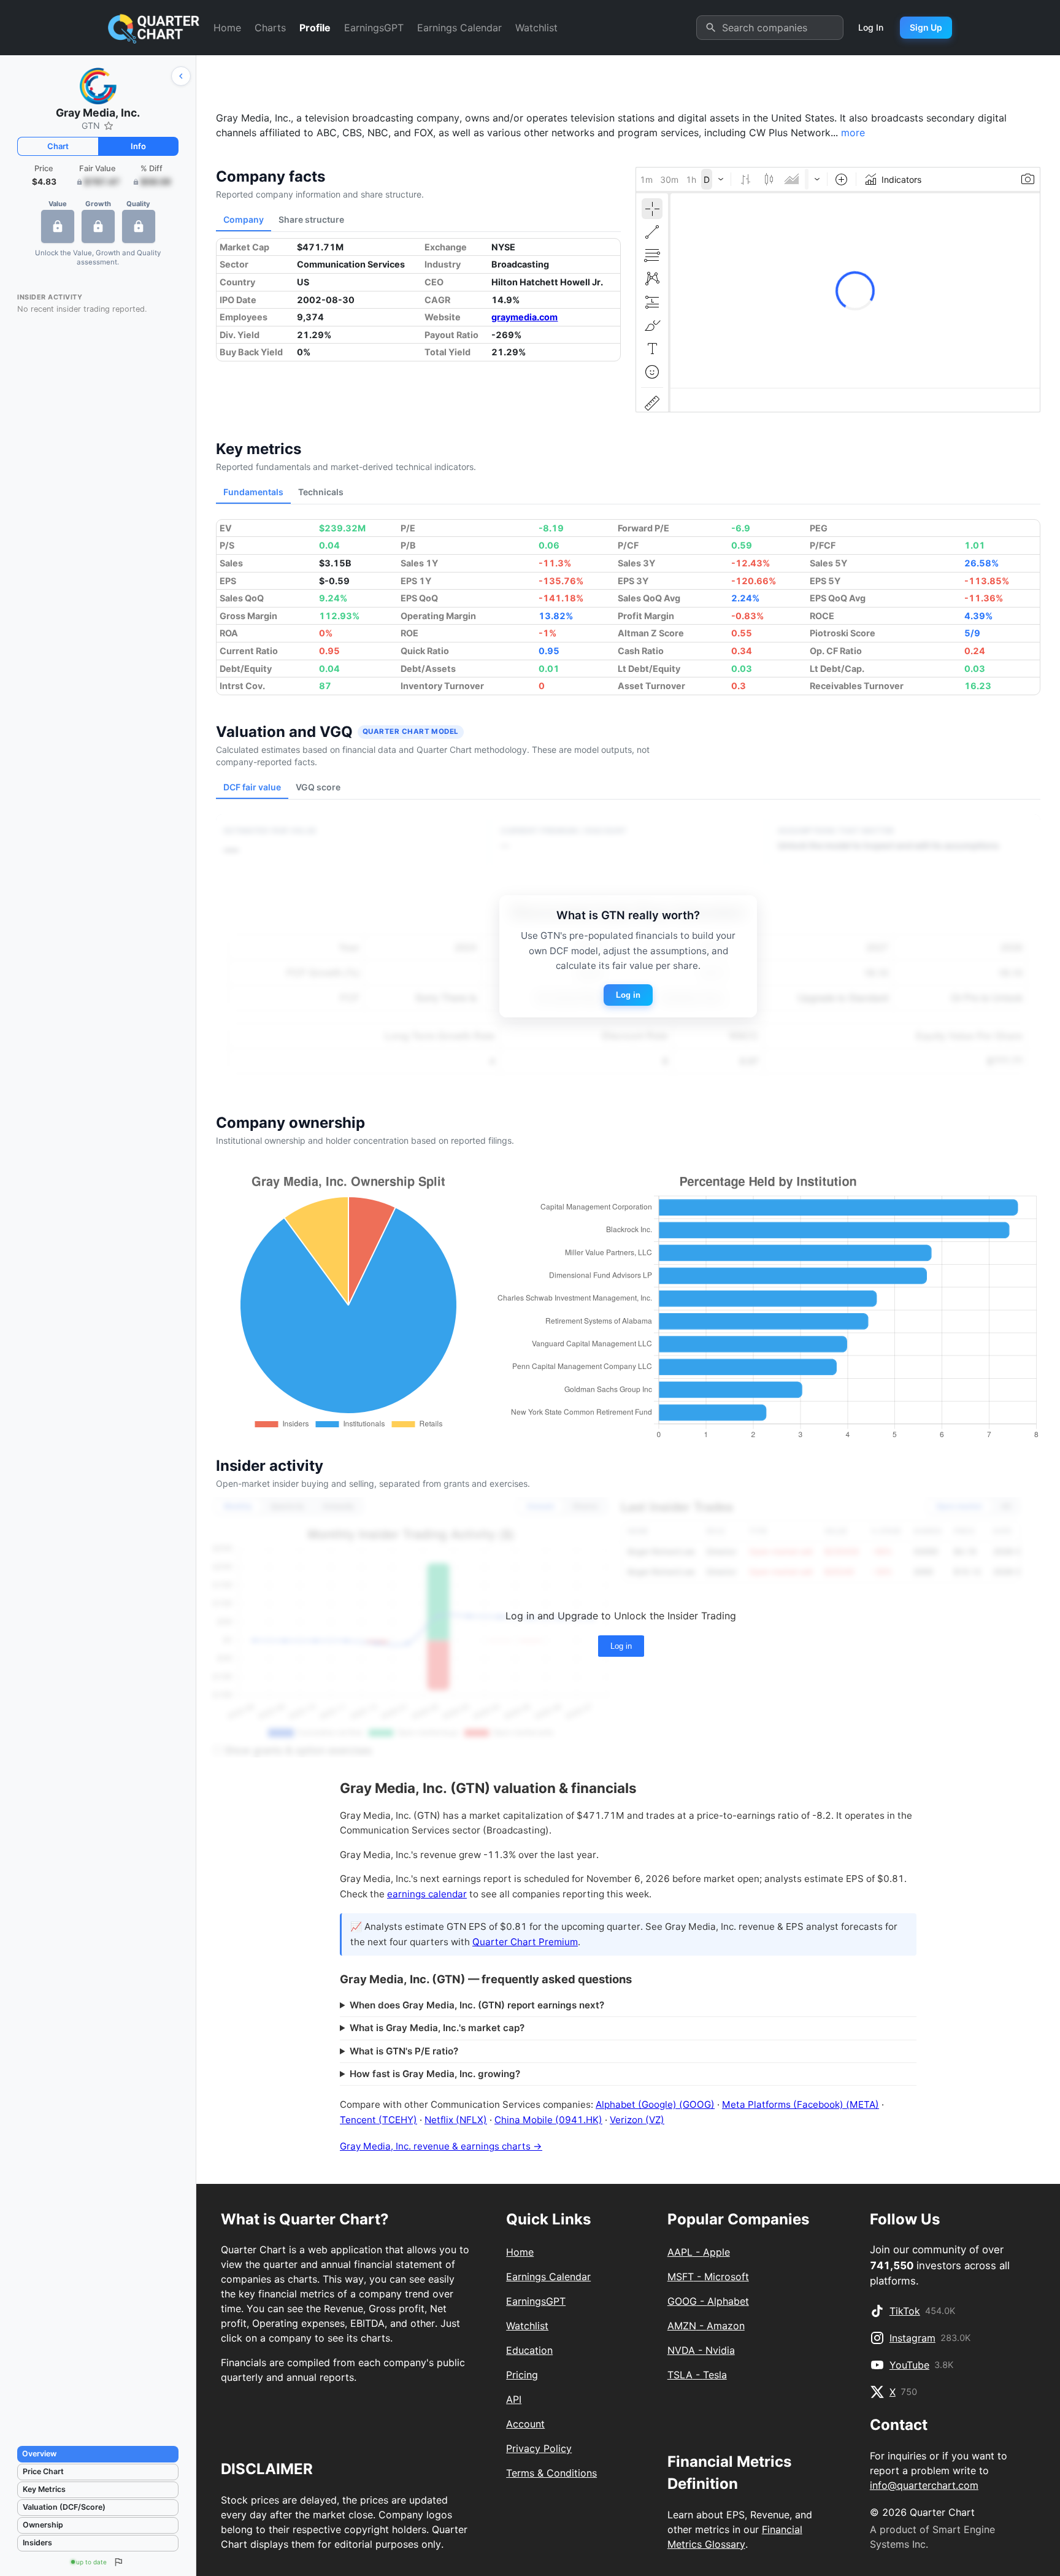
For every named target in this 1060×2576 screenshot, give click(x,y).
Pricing (522, 2375)
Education (529, 2350)
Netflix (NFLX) (456, 2120)
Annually (338, 1506)
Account (525, 2424)
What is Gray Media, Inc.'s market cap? (437, 2028)
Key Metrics (44, 2489)
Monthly (238, 1506)
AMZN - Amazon (706, 2326)
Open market (959, 1506)
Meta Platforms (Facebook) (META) (801, 2104)
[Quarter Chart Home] (154, 28)
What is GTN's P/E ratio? (404, 2051)
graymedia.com (524, 317)
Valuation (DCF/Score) (64, 2507)
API (514, 2399)
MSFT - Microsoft (708, 2277)
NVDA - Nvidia (701, 2350)
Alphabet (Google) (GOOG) (655, 2104)
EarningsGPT (374, 28)
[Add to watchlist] (109, 126)
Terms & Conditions (551, 2473)
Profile (315, 28)
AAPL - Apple (699, 2252)
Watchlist (536, 28)
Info (138, 146)
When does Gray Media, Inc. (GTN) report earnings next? (477, 2005)
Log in (628, 995)
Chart (58, 146)
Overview (39, 2454)
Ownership (43, 2525)
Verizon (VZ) (637, 2120)
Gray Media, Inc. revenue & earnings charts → (441, 2146)
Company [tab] (244, 219)
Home (227, 28)
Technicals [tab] (321, 492)
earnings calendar (427, 1894)
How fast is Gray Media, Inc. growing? (435, 2074)
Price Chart (43, 2471)
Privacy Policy (539, 2448)
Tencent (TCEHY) (378, 2120)
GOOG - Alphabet (708, 2301)
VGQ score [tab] (318, 787)
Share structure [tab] (311, 219)
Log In (871, 27)
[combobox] (783, 28)
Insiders (37, 2543)
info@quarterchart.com (924, 2485)
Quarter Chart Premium (525, 1942)
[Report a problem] (118, 2562)
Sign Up (926, 27)
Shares (585, 1506)
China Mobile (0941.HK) (548, 2120)
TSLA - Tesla (697, 2375)
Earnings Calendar (459, 28)
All (1006, 1506)
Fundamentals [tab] (253, 492)
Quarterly (287, 1506)
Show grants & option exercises (298, 1750)
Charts (270, 28)
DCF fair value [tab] (252, 787)
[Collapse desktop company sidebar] (181, 76)
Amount (540, 1506)
